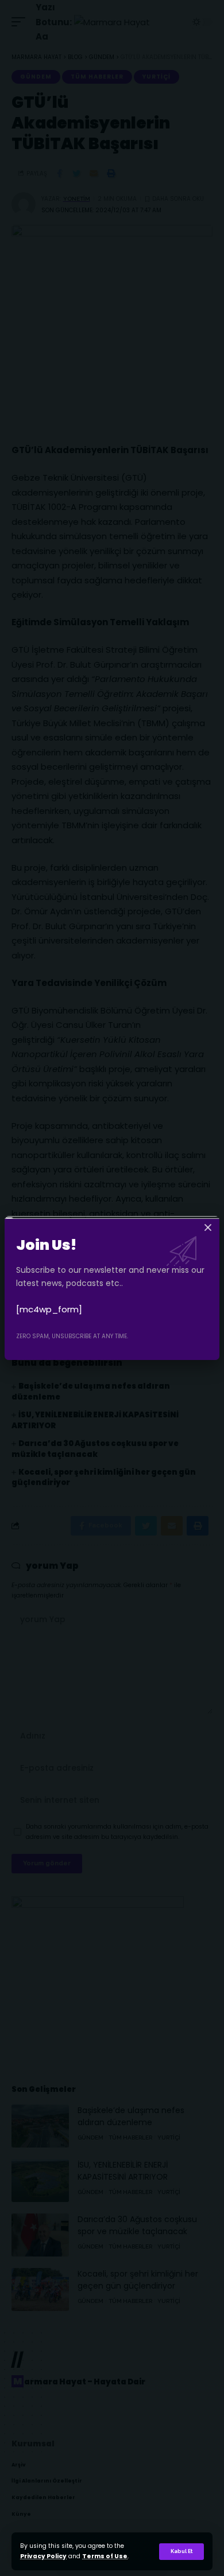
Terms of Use (105, 2556)
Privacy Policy (43, 2556)
